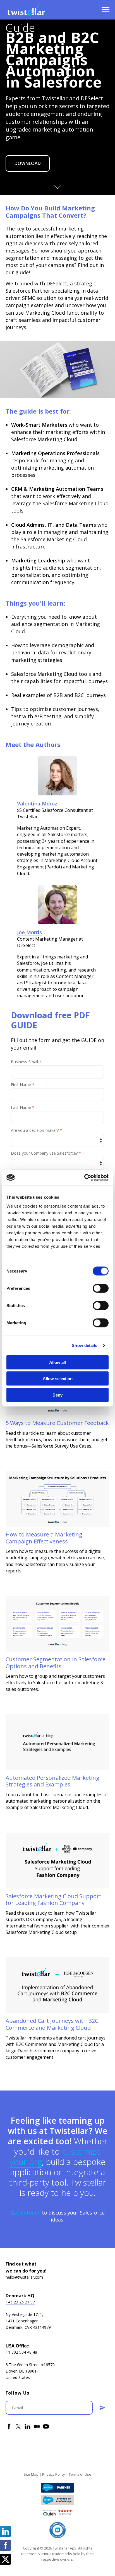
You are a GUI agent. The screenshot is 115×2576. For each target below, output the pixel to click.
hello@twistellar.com (24, 2277)
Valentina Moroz (37, 803)
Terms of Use (80, 2474)
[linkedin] (27, 2426)
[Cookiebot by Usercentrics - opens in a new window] (84, 1177)
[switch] (101, 1288)
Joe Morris (29, 932)
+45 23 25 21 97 (20, 2302)
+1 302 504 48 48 (21, 2352)
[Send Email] (102, 2408)
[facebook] (9, 2426)
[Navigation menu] (106, 10)
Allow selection (58, 1379)
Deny (57, 1395)
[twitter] (18, 2426)
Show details (84, 1345)
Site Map (31, 2474)
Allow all (57, 1362)
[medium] (37, 2426)
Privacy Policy (54, 2474)
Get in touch (26, 2213)
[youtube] (46, 2426)
